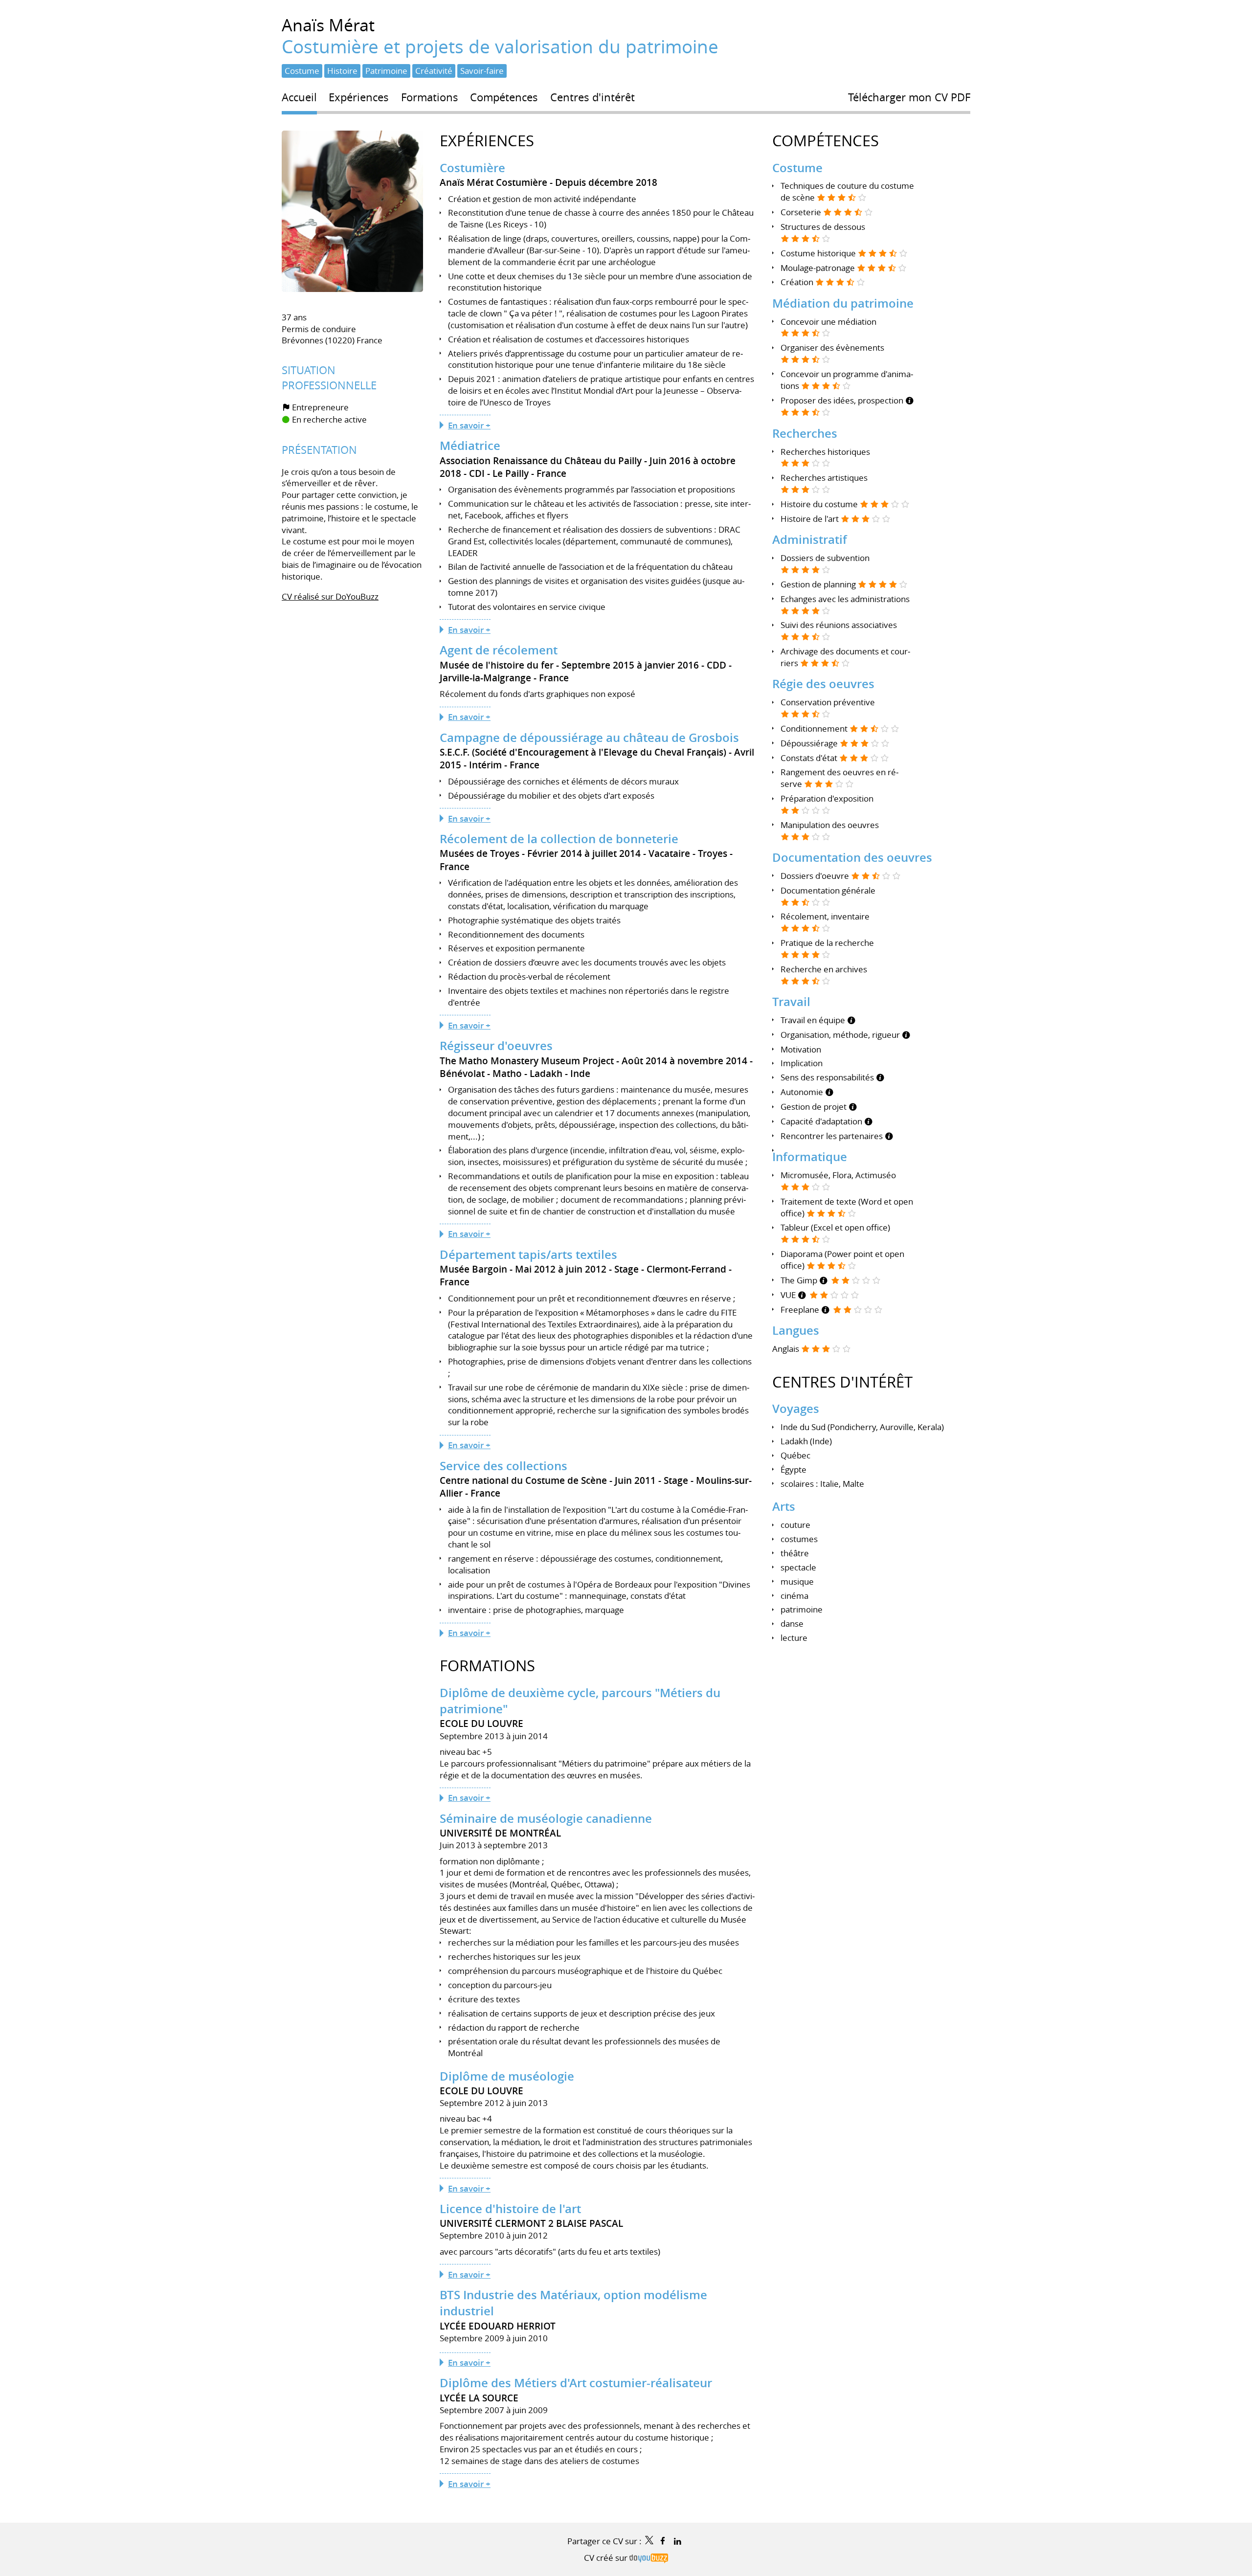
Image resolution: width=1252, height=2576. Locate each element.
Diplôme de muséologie (507, 2076)
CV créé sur (607, 2558)
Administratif (810, 539)
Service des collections (503, 1466)
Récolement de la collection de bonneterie (559, 839)
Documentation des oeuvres (852, 857)
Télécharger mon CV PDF (909, 97)
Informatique (810, 1157)
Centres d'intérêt (842, 1382)
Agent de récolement (499, 650)
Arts (784, 1506)
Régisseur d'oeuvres (496, 1046)
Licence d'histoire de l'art (510, 2209)
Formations (487, 1666)
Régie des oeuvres (823, 684)
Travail (791, 1002)
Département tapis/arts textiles (528, 1254)
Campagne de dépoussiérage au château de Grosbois (589, 738)
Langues (796, 1330)
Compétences (826, 141)
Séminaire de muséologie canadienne (546, 1818)
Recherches (805, 433)
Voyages (796, 1409)
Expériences (487, 141)
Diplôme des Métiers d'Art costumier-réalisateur (576, 2383)
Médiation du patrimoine (843, 303)
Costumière (472, 168)
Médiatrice (470, 446)
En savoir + (469, 425)
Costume (797, 168)
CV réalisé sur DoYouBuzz (330, 596)
